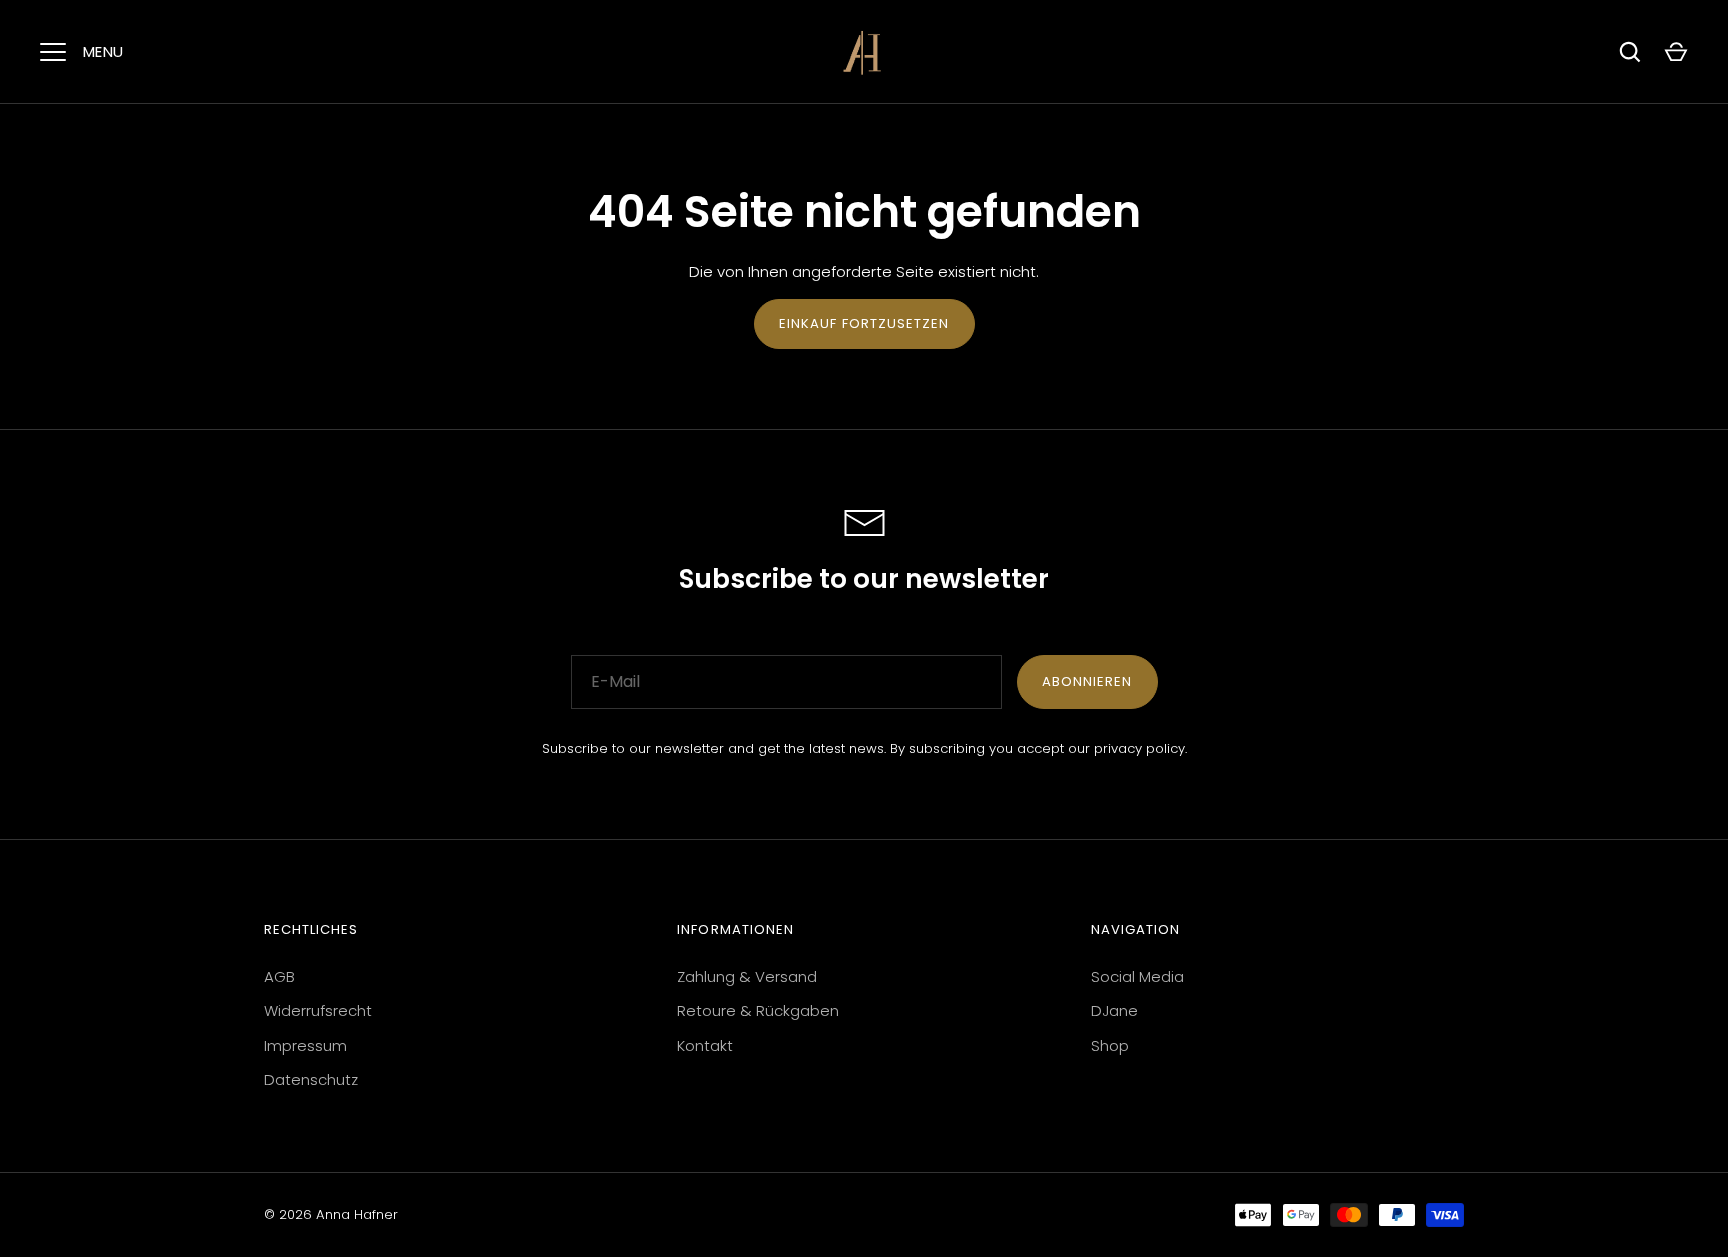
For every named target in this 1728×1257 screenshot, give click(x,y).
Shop (1110, 1045)
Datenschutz (311, 1079)
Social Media (1137, 976)
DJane (1114, 1010)
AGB (279, 976)
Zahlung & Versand (747, 976)
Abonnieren (1087, 681)
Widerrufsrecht (318, 1010)
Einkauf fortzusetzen (864, 323)
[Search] (1630, 52)
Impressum (305, 1045)
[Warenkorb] (1676, 52)
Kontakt (705, 1045)
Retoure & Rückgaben (758, 1010)
